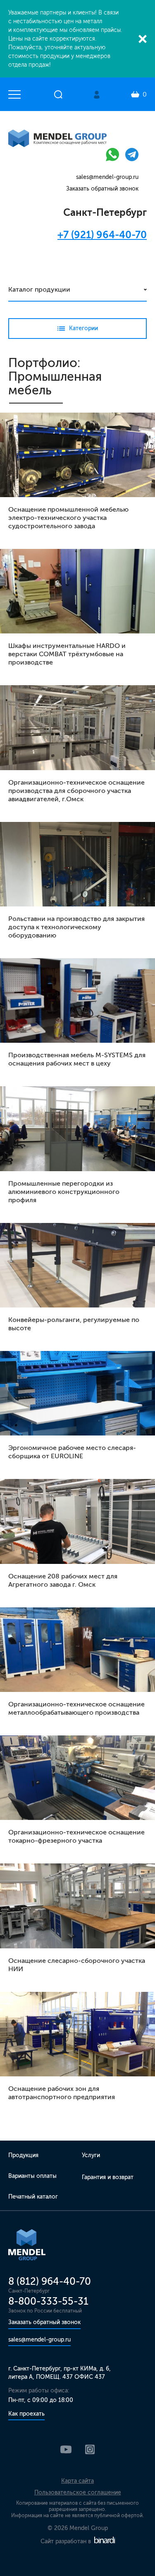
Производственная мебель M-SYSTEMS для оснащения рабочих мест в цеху (77, 1059)
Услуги (91, 2155)
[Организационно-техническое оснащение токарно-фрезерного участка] (77, 1778)
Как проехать (26, 2414)
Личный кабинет (97, 95)
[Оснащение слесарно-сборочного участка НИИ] (77, 1906)
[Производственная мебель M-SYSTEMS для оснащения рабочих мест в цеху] (77, 1000)
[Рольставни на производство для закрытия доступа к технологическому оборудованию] (77, 864)
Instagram (90, 2449)
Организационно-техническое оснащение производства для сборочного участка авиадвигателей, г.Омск (76, 791)
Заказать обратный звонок (102, 189)
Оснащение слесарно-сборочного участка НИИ (77, 1965)
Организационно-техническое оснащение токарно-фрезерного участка (76, 1836)
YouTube (66, 2449)
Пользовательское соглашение (78, 2493)
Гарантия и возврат (108, 2177)
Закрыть (143, 39)
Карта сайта (77, 2481)
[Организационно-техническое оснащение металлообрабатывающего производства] (77, 1650)
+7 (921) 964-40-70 (102, 235)
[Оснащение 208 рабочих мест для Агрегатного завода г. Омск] (77, 1521)
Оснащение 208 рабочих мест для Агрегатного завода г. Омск (63, 1580)
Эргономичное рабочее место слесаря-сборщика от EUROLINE (72, 1452)
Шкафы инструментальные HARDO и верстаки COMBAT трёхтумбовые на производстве (67, 654)
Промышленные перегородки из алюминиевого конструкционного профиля (64, 1192)
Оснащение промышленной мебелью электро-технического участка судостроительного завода (68, 518)
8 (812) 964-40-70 (50, 2281)
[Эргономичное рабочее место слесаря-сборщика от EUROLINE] (77, 1393)
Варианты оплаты (32, 2176)
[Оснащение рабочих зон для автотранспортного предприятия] (77, 2034)
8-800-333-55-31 (48, 2301)
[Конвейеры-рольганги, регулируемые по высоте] (77, 1265)
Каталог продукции (39, 289)
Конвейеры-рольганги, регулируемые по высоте (74, 1324)
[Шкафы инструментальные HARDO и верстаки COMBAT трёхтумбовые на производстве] (77, 591)
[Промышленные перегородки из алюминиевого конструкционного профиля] (77, 1129)
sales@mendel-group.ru (107, 177)
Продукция (23, 2155)
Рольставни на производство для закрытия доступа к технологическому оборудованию (76, 927)
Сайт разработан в (67, 2541)
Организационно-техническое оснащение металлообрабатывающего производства (76, 1708)
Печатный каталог (33, 2197)
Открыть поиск (58, 94)
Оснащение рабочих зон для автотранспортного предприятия (62, 2093)
